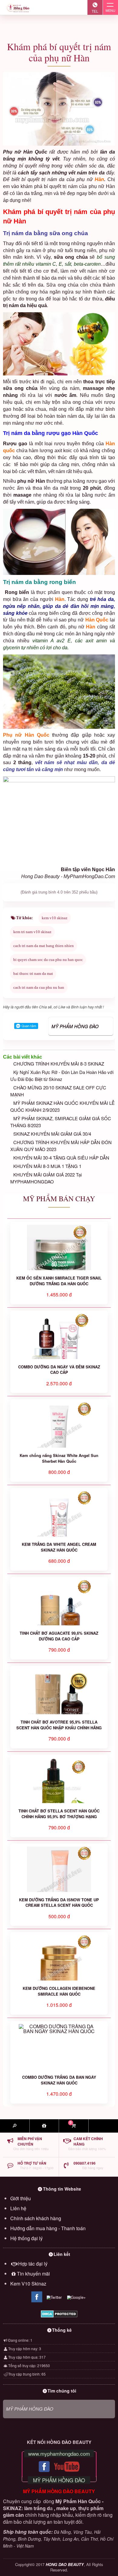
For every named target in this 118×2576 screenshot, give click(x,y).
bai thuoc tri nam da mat (33, 973)
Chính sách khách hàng (36, 2218)
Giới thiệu (21, 2198)
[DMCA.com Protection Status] (59, 2314)
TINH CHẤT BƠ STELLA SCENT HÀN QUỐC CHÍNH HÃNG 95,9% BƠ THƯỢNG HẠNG (59, 1814)
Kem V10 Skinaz (28, 2284)
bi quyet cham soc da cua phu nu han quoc (48, 960)
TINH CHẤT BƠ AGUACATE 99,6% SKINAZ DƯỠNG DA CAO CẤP (59, 1636)
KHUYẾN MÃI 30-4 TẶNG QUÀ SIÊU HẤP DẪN (61, 1158)
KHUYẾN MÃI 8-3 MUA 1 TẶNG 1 (47, 1166)
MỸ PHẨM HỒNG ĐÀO (75, 1026)
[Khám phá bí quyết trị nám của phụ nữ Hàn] (59, 109)
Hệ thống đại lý (26, 2238)
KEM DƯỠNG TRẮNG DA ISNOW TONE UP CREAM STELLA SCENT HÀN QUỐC (59, 1903)
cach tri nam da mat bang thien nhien (44, 946)
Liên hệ (18, 2208)
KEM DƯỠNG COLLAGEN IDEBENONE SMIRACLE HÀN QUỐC (59, 1991)
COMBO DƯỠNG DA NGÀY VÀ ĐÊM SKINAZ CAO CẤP (59, 1370)
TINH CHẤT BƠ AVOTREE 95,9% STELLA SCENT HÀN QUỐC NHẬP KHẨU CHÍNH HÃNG (59, 1725)
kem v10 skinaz (55, 918)
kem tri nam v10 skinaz (32, 932)
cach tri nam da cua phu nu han (39, 987)
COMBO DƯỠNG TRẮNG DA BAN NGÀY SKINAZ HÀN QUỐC (59, 2080)
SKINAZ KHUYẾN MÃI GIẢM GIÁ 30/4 (52, 1134)
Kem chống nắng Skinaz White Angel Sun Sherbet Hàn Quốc (59, 1458)
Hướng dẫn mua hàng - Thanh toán (48, 2228)
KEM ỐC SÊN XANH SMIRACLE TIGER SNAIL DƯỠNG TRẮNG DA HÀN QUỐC (59, 1281)
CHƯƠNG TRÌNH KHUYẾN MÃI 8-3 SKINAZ (59, 1064)
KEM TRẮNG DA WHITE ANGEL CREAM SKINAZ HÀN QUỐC (59, 1547)
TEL (95, 11)
